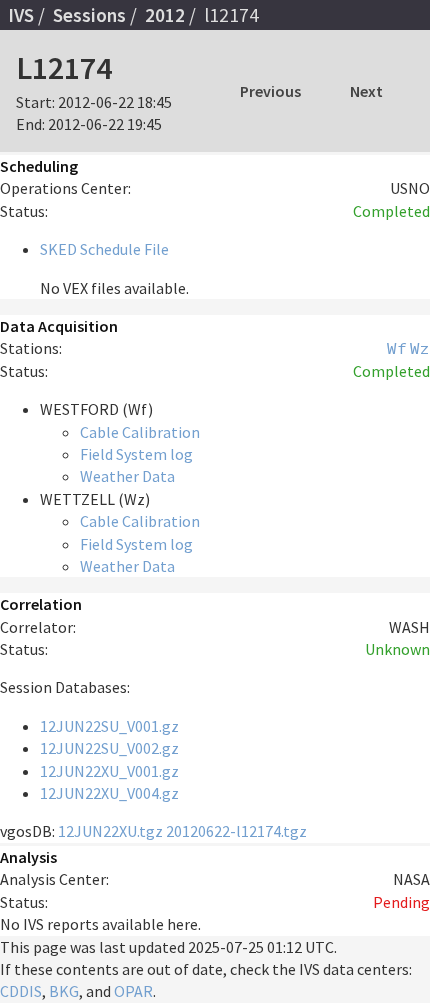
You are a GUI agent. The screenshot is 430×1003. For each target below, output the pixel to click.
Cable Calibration (140, 432)
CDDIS (21, 991)
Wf (397, 348)
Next (366, 91)
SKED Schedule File (104, 249)
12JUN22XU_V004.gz (109, 793)
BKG (64, 991)
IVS (21, 15)
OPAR (133, 991)
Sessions (89, 15)
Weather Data (127, 476)
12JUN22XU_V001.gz (109, 771)
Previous (270, 91)
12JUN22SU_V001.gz (109, 726)
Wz (420, 348)
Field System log (136, 454)
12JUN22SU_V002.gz (109, 748)
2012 (165, 15)
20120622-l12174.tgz (236, 831)
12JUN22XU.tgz (110, 831)
